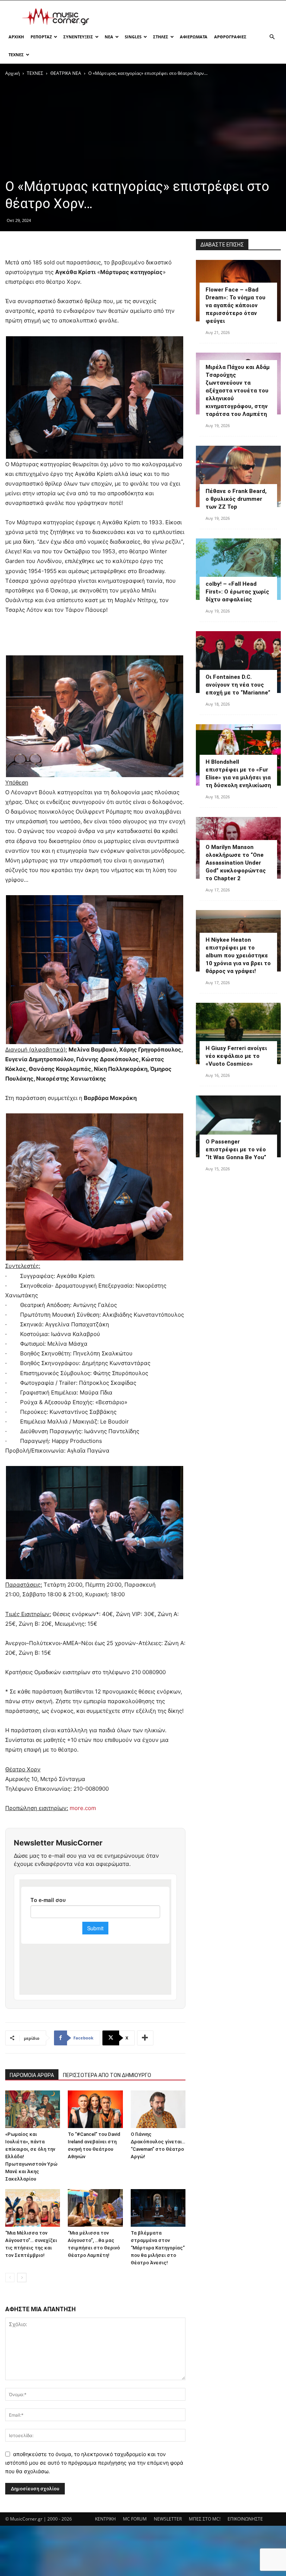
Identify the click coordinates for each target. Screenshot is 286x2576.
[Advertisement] (193, 17)
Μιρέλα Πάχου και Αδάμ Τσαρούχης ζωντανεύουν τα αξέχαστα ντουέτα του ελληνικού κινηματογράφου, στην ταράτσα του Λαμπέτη (238, 391)
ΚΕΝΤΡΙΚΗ (105, 2519)
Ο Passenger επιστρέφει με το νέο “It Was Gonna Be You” (236, 1149)
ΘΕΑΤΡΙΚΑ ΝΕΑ (66, 73)
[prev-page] (10, 2278)
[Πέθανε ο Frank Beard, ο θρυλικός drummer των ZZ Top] (238, 476)
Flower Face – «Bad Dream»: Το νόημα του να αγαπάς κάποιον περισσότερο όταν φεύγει (236, 305)
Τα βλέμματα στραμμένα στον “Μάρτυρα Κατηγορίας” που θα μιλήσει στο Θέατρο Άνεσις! (158, 2248)
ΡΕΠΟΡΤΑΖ (41, 37)
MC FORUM (135, 2519)
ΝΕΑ (109, 37)
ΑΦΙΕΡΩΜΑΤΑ (194, 37)
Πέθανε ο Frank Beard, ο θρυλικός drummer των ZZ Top (236, 499)
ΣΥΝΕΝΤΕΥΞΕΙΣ (78, 37)
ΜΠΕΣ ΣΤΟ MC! (205, 2519)
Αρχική (12, 73)
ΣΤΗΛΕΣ (161, 37)
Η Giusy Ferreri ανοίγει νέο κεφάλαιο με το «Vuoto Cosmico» (236, 1056)
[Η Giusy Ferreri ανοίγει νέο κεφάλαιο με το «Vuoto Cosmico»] (238, 1033)
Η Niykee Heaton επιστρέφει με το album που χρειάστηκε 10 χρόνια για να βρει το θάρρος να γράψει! (238, 955)
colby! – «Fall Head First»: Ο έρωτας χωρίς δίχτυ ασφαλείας (237, 592)
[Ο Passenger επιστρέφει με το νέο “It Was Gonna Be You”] (238, 1126)
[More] (145, 2038)
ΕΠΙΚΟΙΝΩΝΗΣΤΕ (245, 2519)
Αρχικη (16, 37)
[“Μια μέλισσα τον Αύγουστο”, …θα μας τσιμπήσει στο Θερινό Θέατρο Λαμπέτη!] (95, 2208)
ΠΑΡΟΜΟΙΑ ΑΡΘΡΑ (32, 2075)
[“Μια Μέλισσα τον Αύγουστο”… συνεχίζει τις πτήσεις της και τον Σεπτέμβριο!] (33, 2208)
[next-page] (22, 2278)
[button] (272, 37)
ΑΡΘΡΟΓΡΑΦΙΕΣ (230, 37)
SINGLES (133, 37)
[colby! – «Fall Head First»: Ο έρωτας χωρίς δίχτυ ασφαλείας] (238, 569)
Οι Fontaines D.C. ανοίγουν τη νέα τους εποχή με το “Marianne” (238, 685)
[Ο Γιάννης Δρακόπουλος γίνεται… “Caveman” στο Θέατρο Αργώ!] (158, 2109)
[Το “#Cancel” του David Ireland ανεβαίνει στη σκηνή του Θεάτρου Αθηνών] (95, 2109)
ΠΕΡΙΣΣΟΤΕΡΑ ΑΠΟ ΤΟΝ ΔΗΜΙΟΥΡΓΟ (107, 2075)
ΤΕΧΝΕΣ (16, 55)
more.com (83, 1808)
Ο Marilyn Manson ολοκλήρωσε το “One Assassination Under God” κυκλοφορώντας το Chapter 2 (236, 863)
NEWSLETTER (168, 2519)
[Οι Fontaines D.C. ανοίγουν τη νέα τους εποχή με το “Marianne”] (238, 662)
